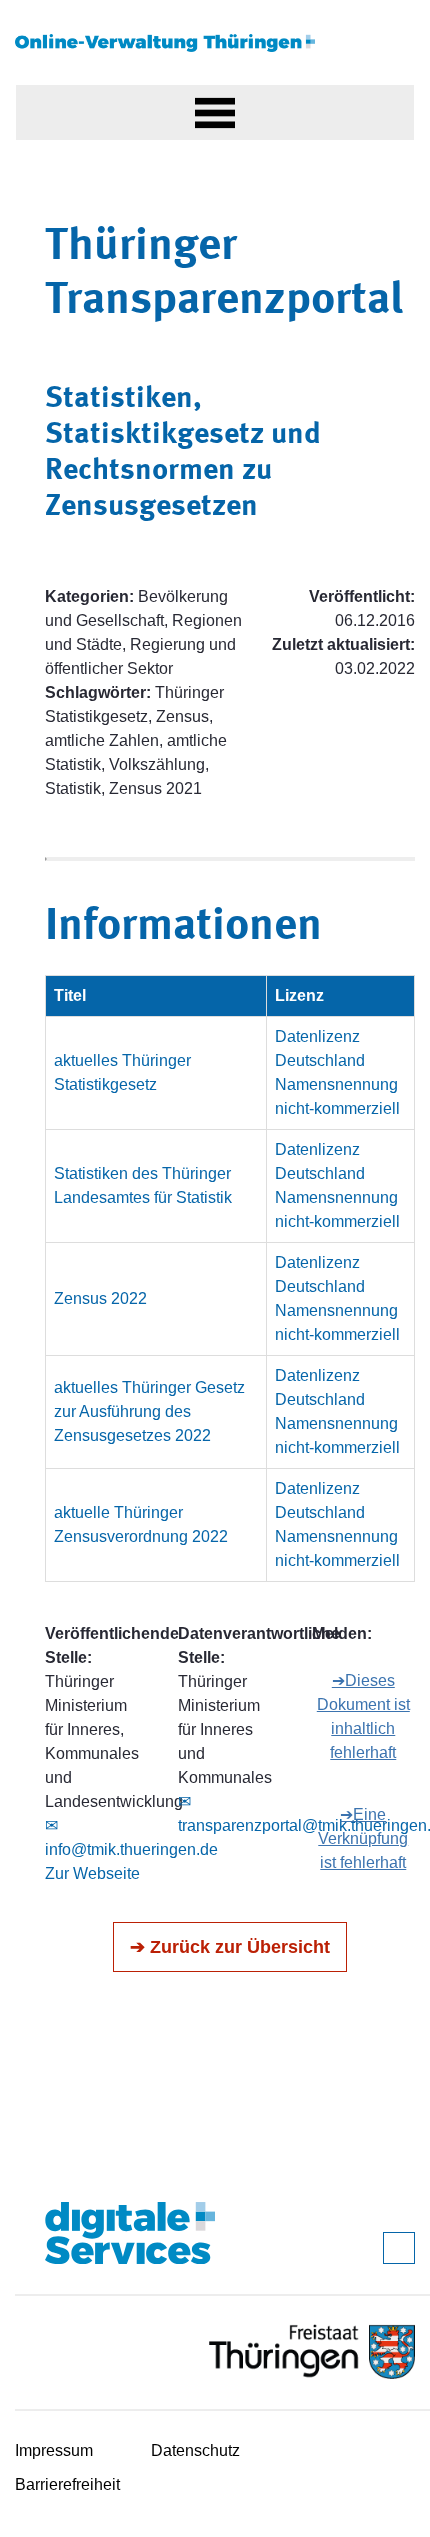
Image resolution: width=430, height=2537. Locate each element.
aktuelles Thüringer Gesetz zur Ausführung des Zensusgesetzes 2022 (149, 1411)
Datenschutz (195, 2450)
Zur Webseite (92, 1873)
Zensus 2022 (100, 1298)
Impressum (54, 2450)
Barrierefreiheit (67, 2484)
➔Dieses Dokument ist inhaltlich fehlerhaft (363, 1716)
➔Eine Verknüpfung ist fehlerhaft (363, 1838)
